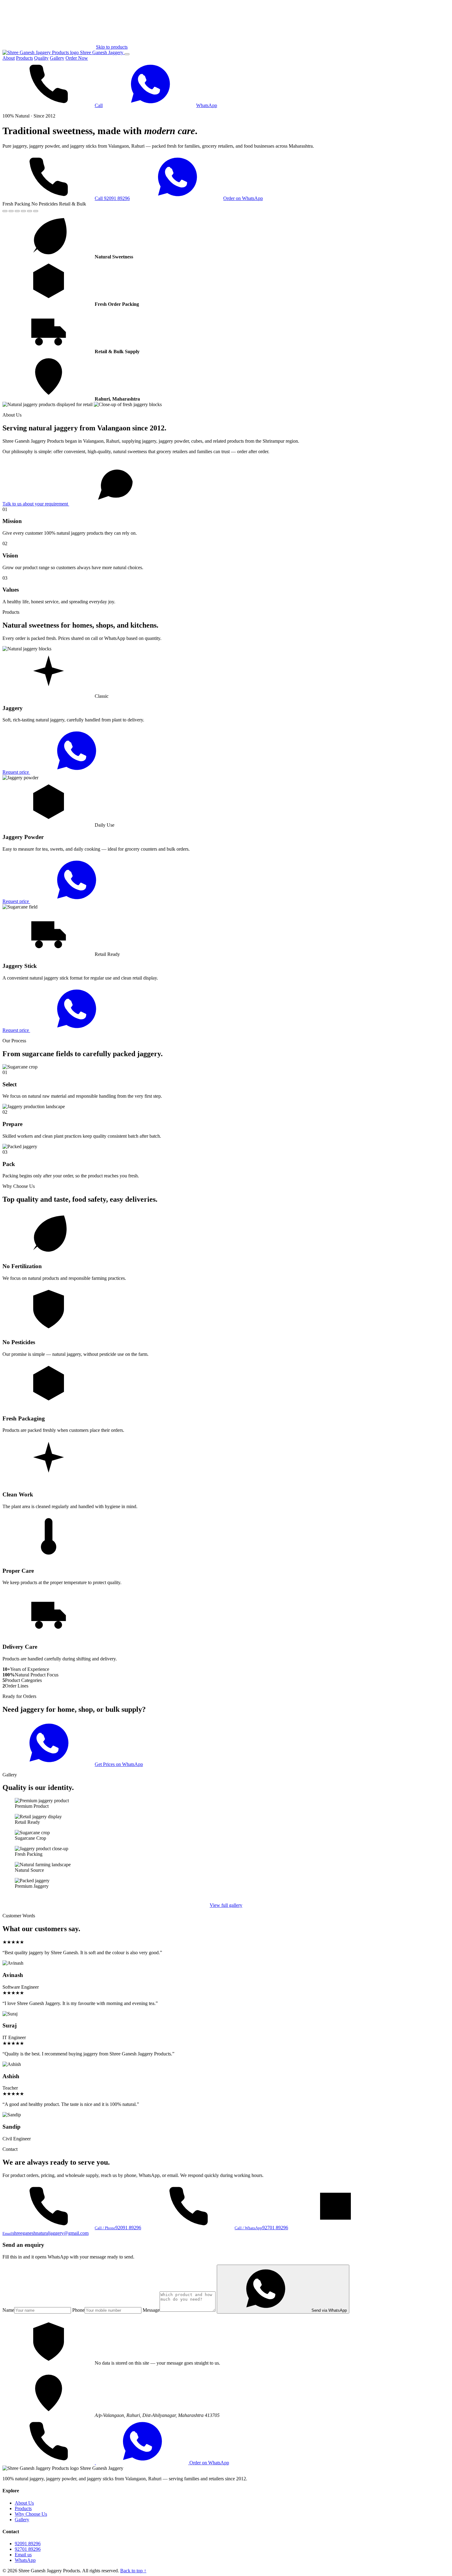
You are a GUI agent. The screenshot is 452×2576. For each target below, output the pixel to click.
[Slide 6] (36, 211)
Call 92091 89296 (112, 198)
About (9, 58)
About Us (24, 2503)
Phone (78, 2310)
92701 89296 (28, 2549)
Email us (23, 2555)
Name (8, 2310)
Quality (41, 58)
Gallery (57, 58)
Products (24, 58)
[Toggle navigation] (127, 54)
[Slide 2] (11, 211)
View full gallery (226, 1905)
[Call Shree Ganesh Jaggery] (49, 2463)
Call (99, 105)
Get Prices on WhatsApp (119, 1764)
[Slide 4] (23, 211)
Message (151, 2310)
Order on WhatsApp (243, 198)
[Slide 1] (5, 211)
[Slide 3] (17, 211)
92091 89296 (28, 2544)
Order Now (77, 58)
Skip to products (112, 47)
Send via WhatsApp (329, 2310)
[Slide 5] (30, 211)
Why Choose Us (31, 2514)
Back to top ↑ (133, 2571)
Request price (16, 772)
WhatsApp (207, 105)
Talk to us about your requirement (36, 504)
